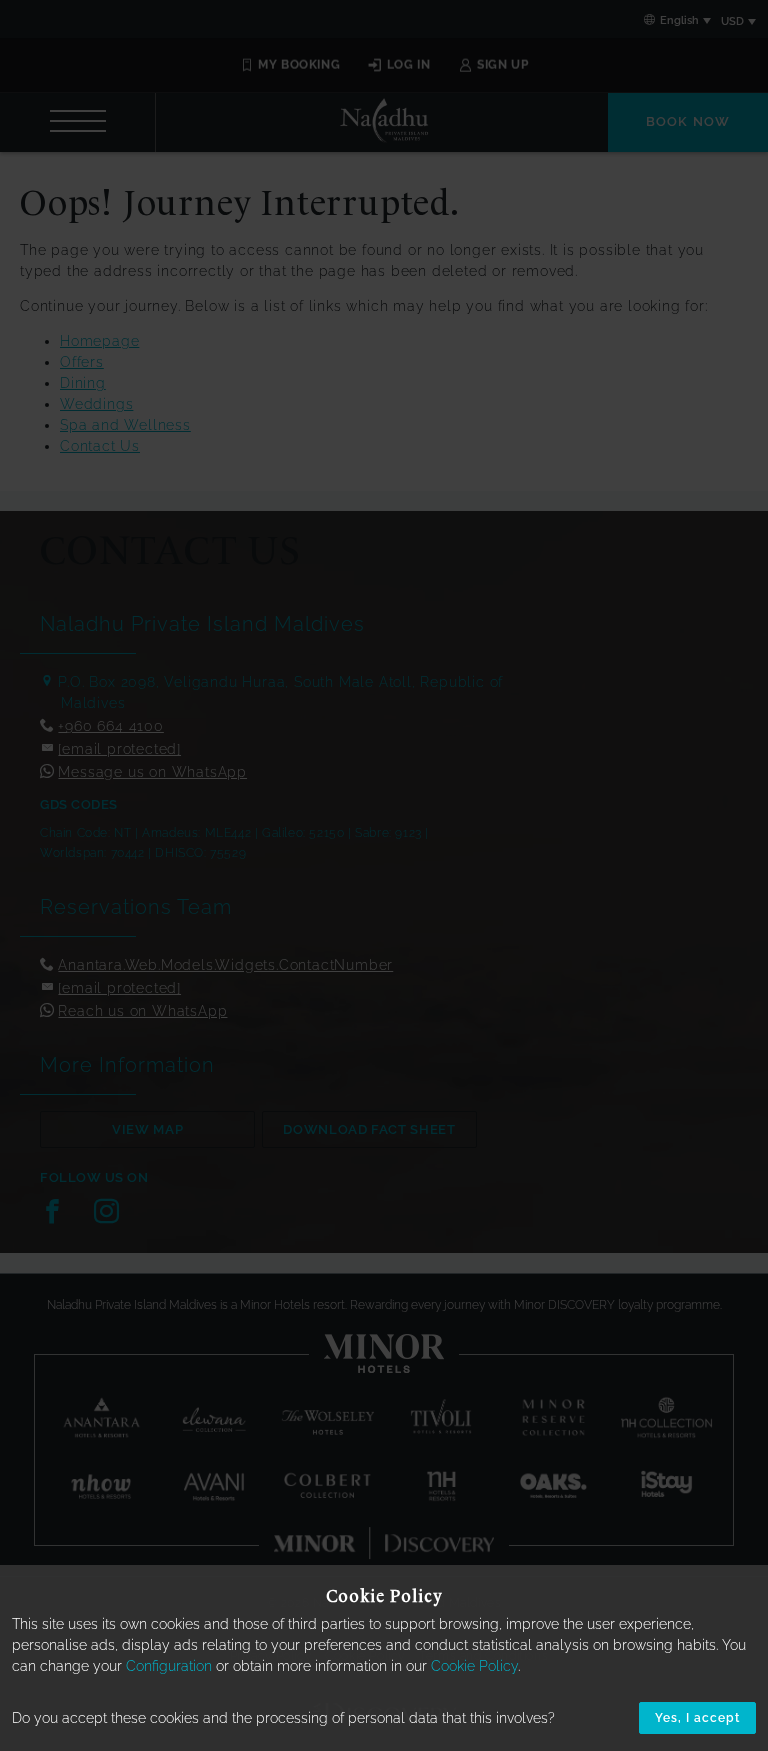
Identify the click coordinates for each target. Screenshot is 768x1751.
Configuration (169, 1666)
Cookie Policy (474, 1666)
